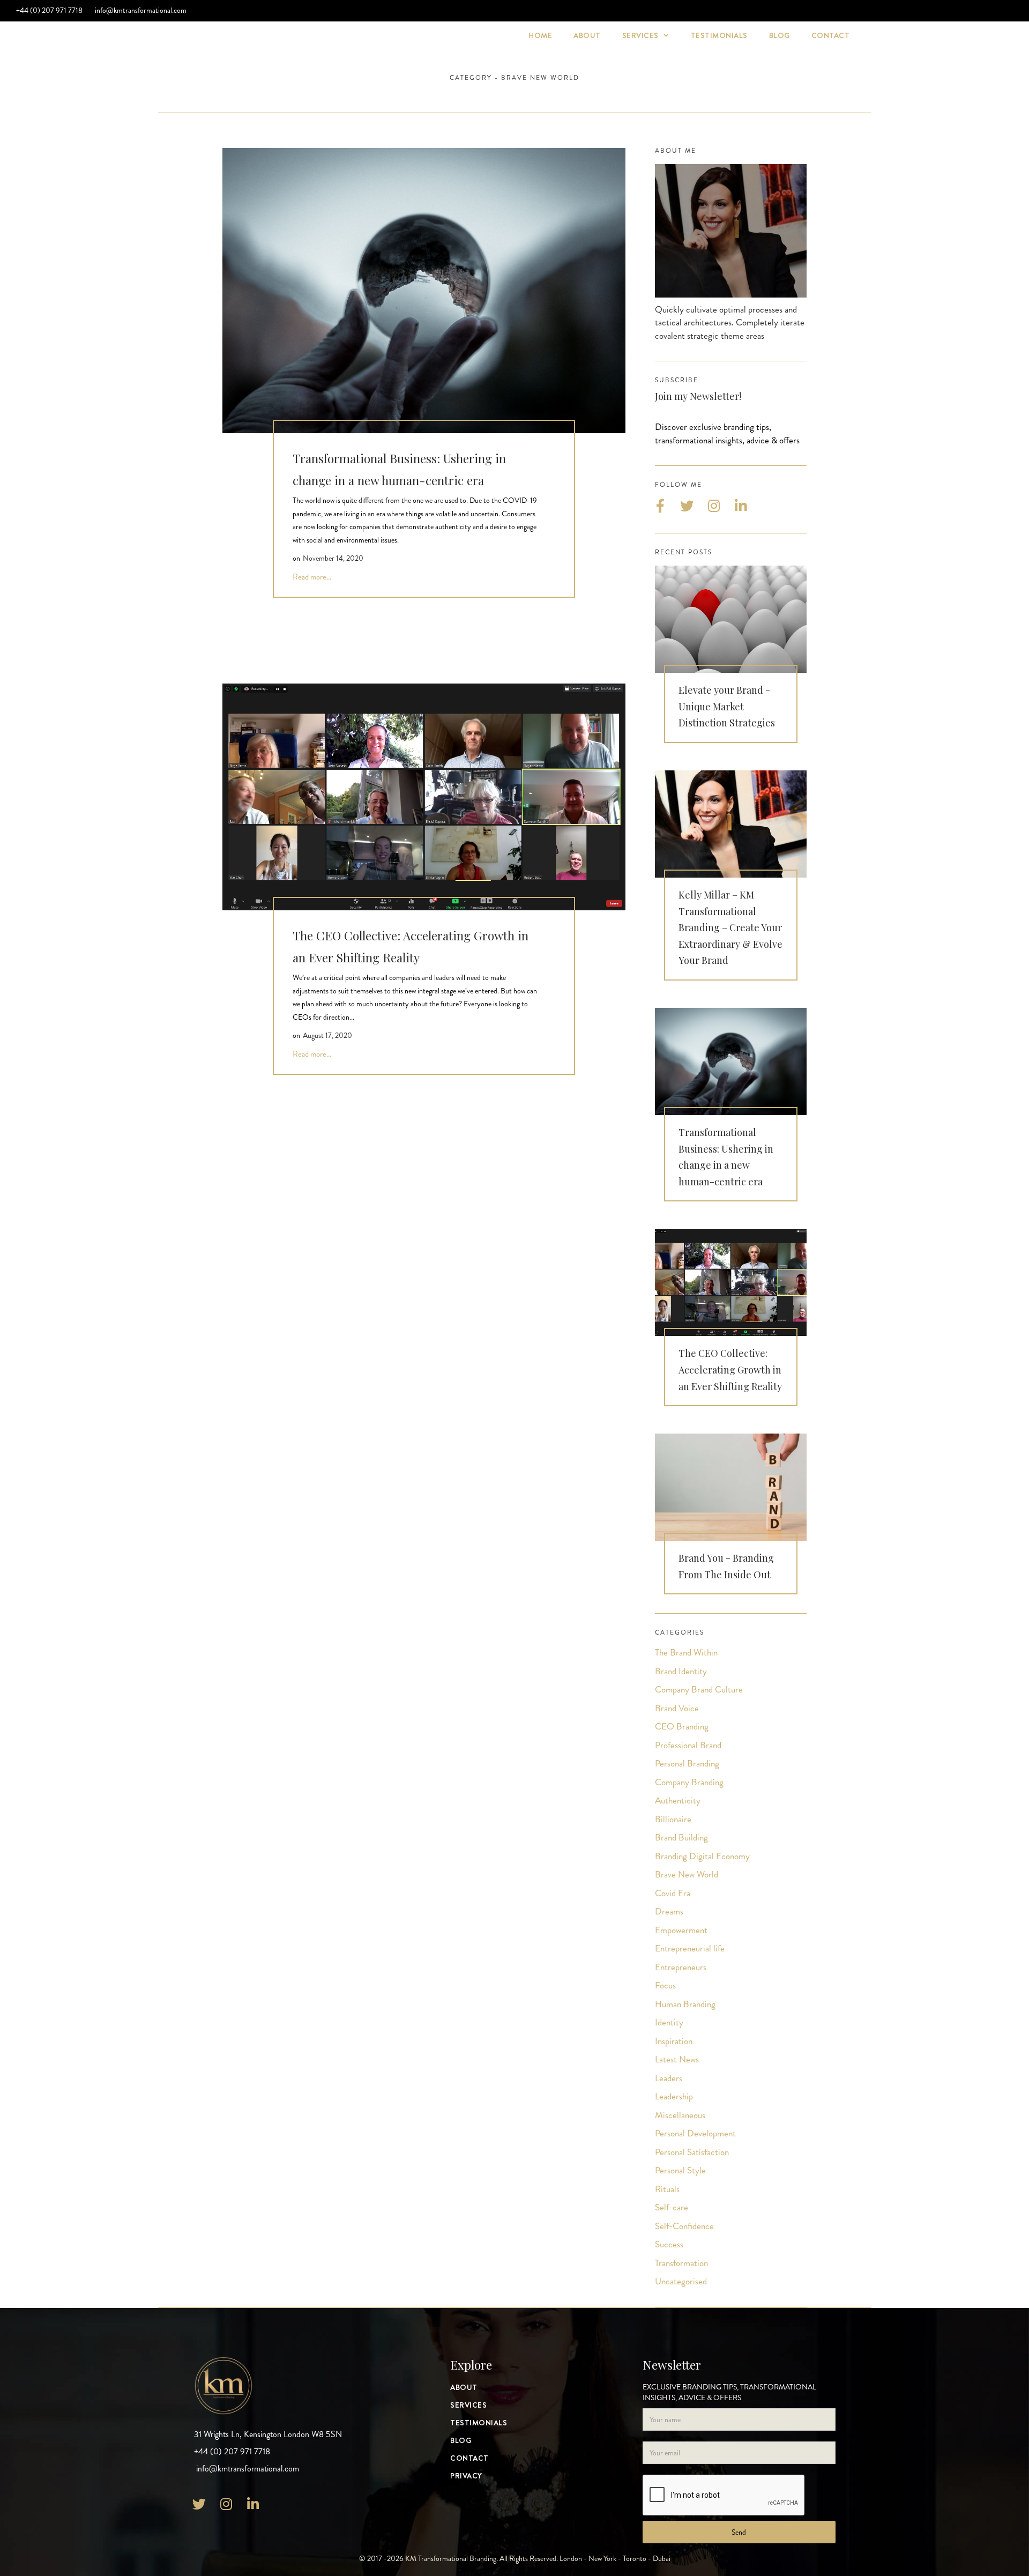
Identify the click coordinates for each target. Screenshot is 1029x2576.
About (587, 35)
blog (780, 35)
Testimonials (479, 2423)
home (540, 35)
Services (468, 2405)
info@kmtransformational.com (140, 10)
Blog (461, 2441)
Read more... (312, 577)
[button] (646, 36)
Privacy (466, 2476)
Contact (831, 35)
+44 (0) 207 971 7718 (49, 10)
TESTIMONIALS (719, 35)
